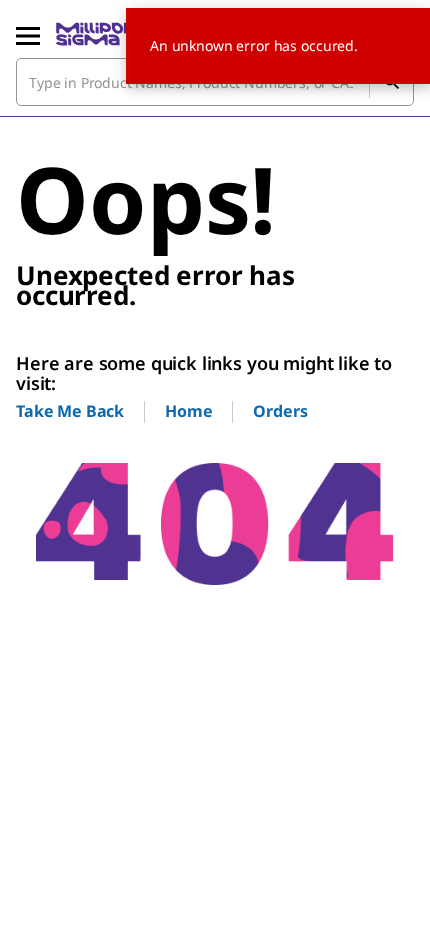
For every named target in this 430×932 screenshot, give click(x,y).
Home (188, 411)
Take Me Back (70, 411)
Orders (280, 411)
